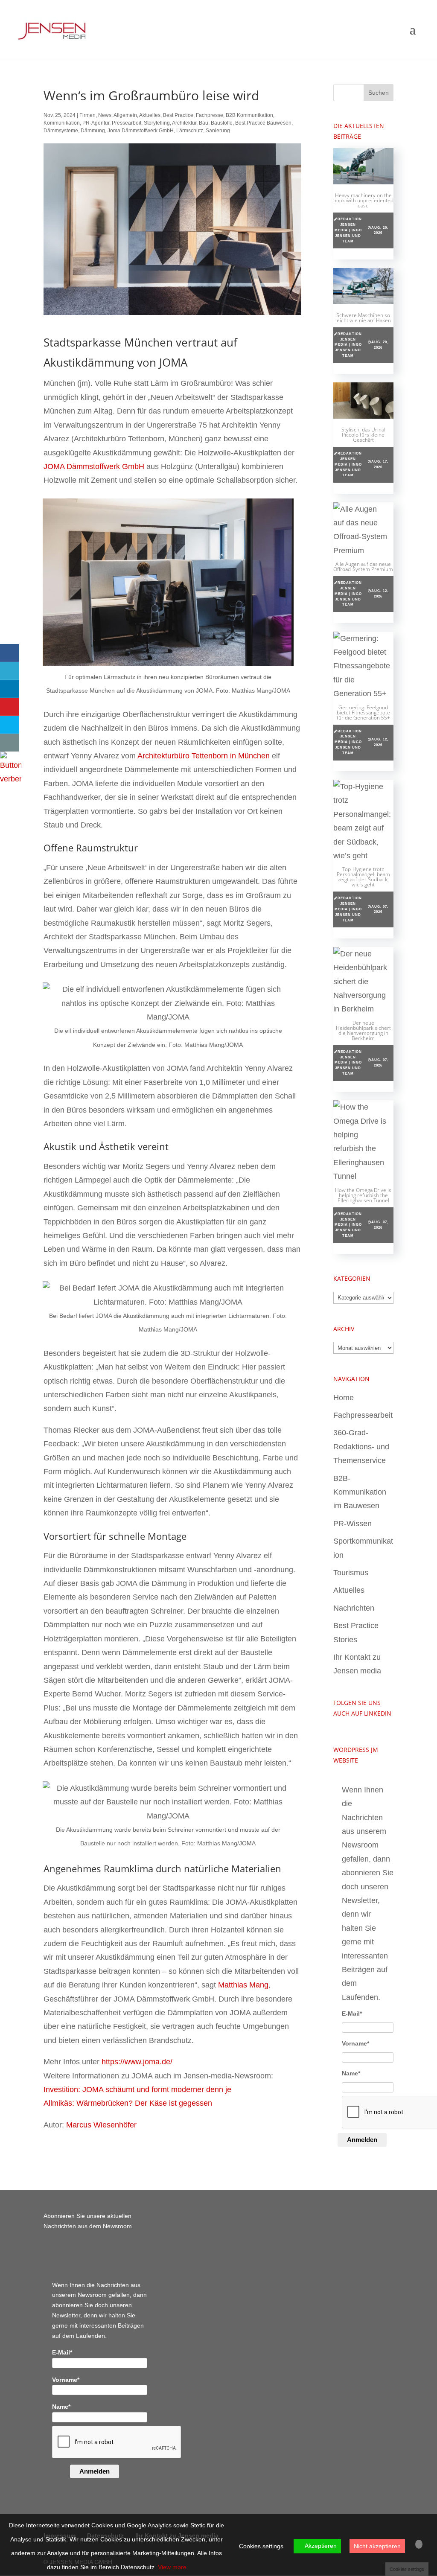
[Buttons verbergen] (11, 779)
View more (172, 2567)
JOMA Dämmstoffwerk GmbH (94, 466)
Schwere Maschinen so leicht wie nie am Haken (363, 318)
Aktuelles (150, 115)
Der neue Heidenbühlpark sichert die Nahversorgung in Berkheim (363, 1030)
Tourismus (351, 1573)
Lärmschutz (190, 131)
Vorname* (355, 2043)
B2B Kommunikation (249, 115)
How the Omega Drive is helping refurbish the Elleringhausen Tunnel (363, 1195)
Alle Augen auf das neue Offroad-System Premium (363, 567)
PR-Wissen (353, 1524)
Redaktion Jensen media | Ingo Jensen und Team (348, 230)
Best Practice (178, 115)
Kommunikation (62, 123)
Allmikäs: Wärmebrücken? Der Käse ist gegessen (128, 2103)
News (105, 115)
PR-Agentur (96, 123)
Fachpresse (210, 115)
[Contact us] (10, 743)
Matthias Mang (243, 1985)
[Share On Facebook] (10, 653)
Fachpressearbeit (363, 1415)
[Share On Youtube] (10, 707)
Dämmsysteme (61, 131)
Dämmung (93, 131)
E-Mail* (352, 2014)
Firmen (87, 115)
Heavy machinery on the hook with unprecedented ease (363, 200)
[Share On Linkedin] (10, 689)
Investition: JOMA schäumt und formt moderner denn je (137, 2089)
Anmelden (362, 2140)
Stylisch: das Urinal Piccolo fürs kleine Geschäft (363, 435)
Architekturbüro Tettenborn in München (204, 756)
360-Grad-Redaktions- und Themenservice (361, 1447)
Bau (204, 123)
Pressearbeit (127, 123)
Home (344, 1398)
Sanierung (218, 131)
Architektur (184, 123)
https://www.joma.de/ (137, 2062)
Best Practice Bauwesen (263, 123)
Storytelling (157, 123)
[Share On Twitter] (10, 671)
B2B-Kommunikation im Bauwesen (360, 1492)
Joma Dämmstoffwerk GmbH (141, 131)
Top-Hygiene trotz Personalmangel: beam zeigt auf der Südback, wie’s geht (363, 877)
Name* (351, 2073)
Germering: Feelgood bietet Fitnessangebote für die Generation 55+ (363, 712)
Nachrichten (354, 1608)
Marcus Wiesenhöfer (101, 2125)
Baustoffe (222, 123)
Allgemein (125, 115)
